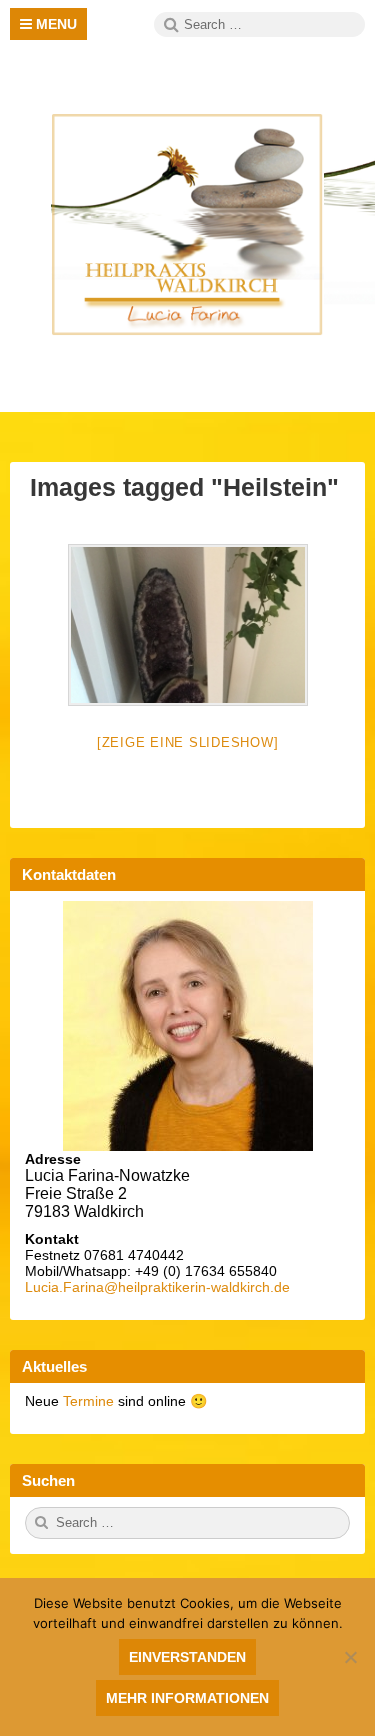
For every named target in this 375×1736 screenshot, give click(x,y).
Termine (90, 1401)
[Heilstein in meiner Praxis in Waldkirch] (188, 625)
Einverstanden (187, 1657)
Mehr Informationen (187, 1698)
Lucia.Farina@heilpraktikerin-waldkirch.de (157, 1287)
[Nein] (350, 1657)
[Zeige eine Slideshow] (188, 742)
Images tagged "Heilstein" (184, 487)
